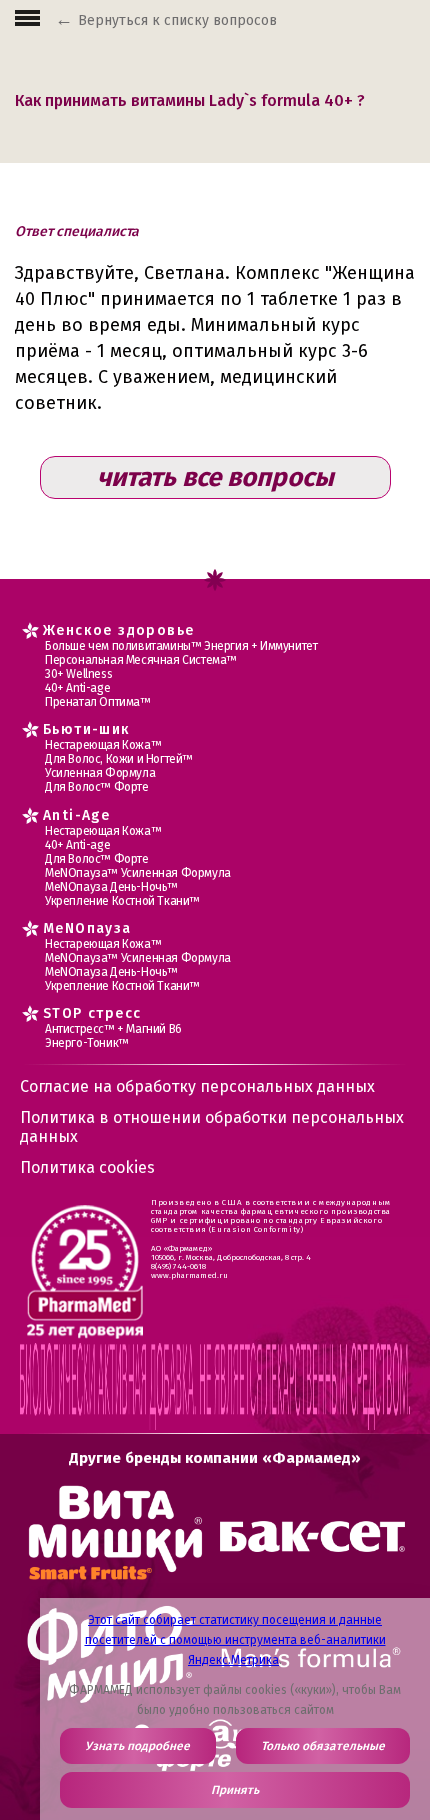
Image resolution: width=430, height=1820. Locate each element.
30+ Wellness (78, 674)
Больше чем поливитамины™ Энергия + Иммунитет (181, 646)
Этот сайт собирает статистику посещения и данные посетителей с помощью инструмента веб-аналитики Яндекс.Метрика (235, 1640)
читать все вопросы (215, 477)
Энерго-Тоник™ (87, 1043)
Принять (235, 1790)
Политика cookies (87, 1167)
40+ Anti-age (77, 688)
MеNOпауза (87, 928)
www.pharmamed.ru (189, 1275)
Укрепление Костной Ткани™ (122, 901)
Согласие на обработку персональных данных (197, 1086)
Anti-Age (76, 815)
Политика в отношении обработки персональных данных (212, 1127)
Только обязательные (323, 1746)
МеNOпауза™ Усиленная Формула (138, 873)
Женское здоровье (118, 630)
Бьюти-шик (87, 729)
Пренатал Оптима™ (98, 702)
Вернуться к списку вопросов (177, 20)
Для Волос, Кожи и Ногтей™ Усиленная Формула (119, 766)
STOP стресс (92, 1013)
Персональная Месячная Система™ (141, 660)
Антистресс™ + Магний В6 (113, 1029)
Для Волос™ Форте (97, 787)
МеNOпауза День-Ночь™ (111, 887)
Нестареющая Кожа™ (103, 745)
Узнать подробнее (137, 1746)
